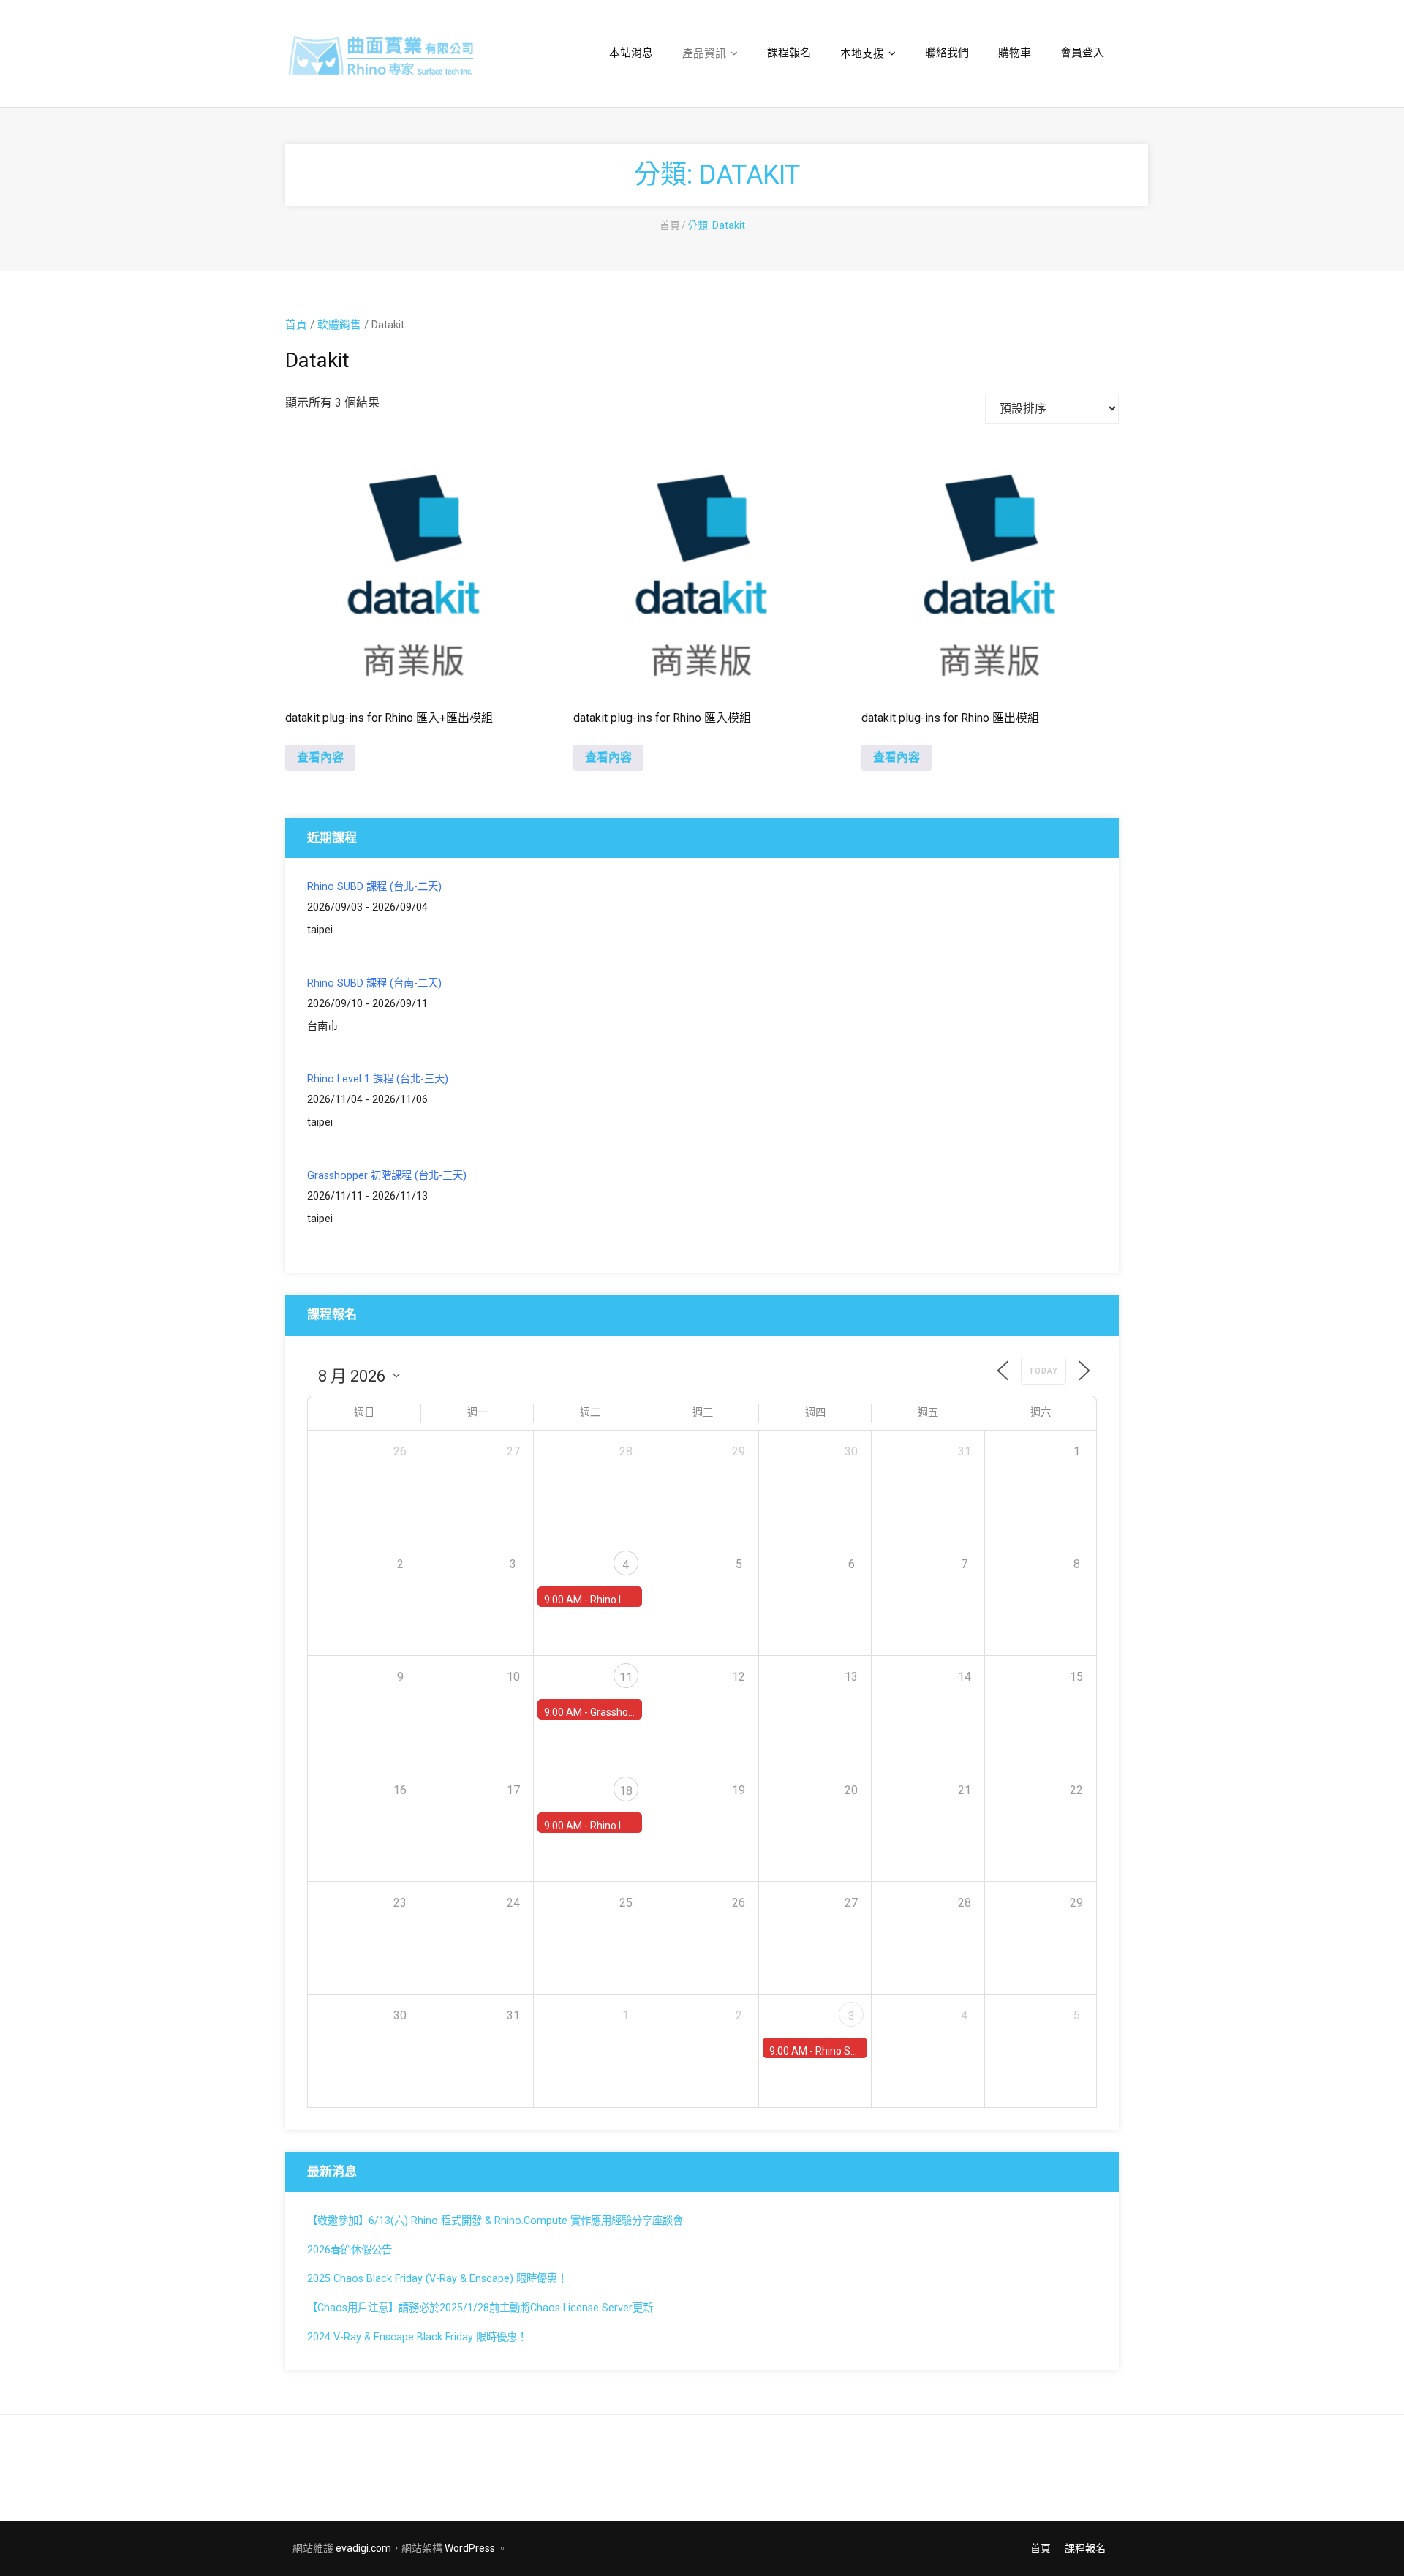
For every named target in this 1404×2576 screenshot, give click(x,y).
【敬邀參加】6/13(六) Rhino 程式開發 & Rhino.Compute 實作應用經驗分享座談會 (495, 2221)
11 (626, 1677)
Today (1043, 1371)
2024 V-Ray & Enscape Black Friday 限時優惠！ (417, 2337)
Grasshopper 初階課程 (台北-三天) (387, 1176)
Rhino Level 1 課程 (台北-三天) (378, 1079)
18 (626, 1791)
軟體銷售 (339, 325)
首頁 (670, 225)
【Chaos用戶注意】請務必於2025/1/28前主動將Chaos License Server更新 (480, 2308)
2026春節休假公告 (350, 2250)
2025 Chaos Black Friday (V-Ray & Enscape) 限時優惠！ (437, 2279)
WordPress (470, 2548)
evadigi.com (363, 2548)
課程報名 (1085, 2548)
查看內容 (320, 757)
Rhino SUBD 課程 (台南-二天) (374, 983)
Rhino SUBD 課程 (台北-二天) (374, 887)
